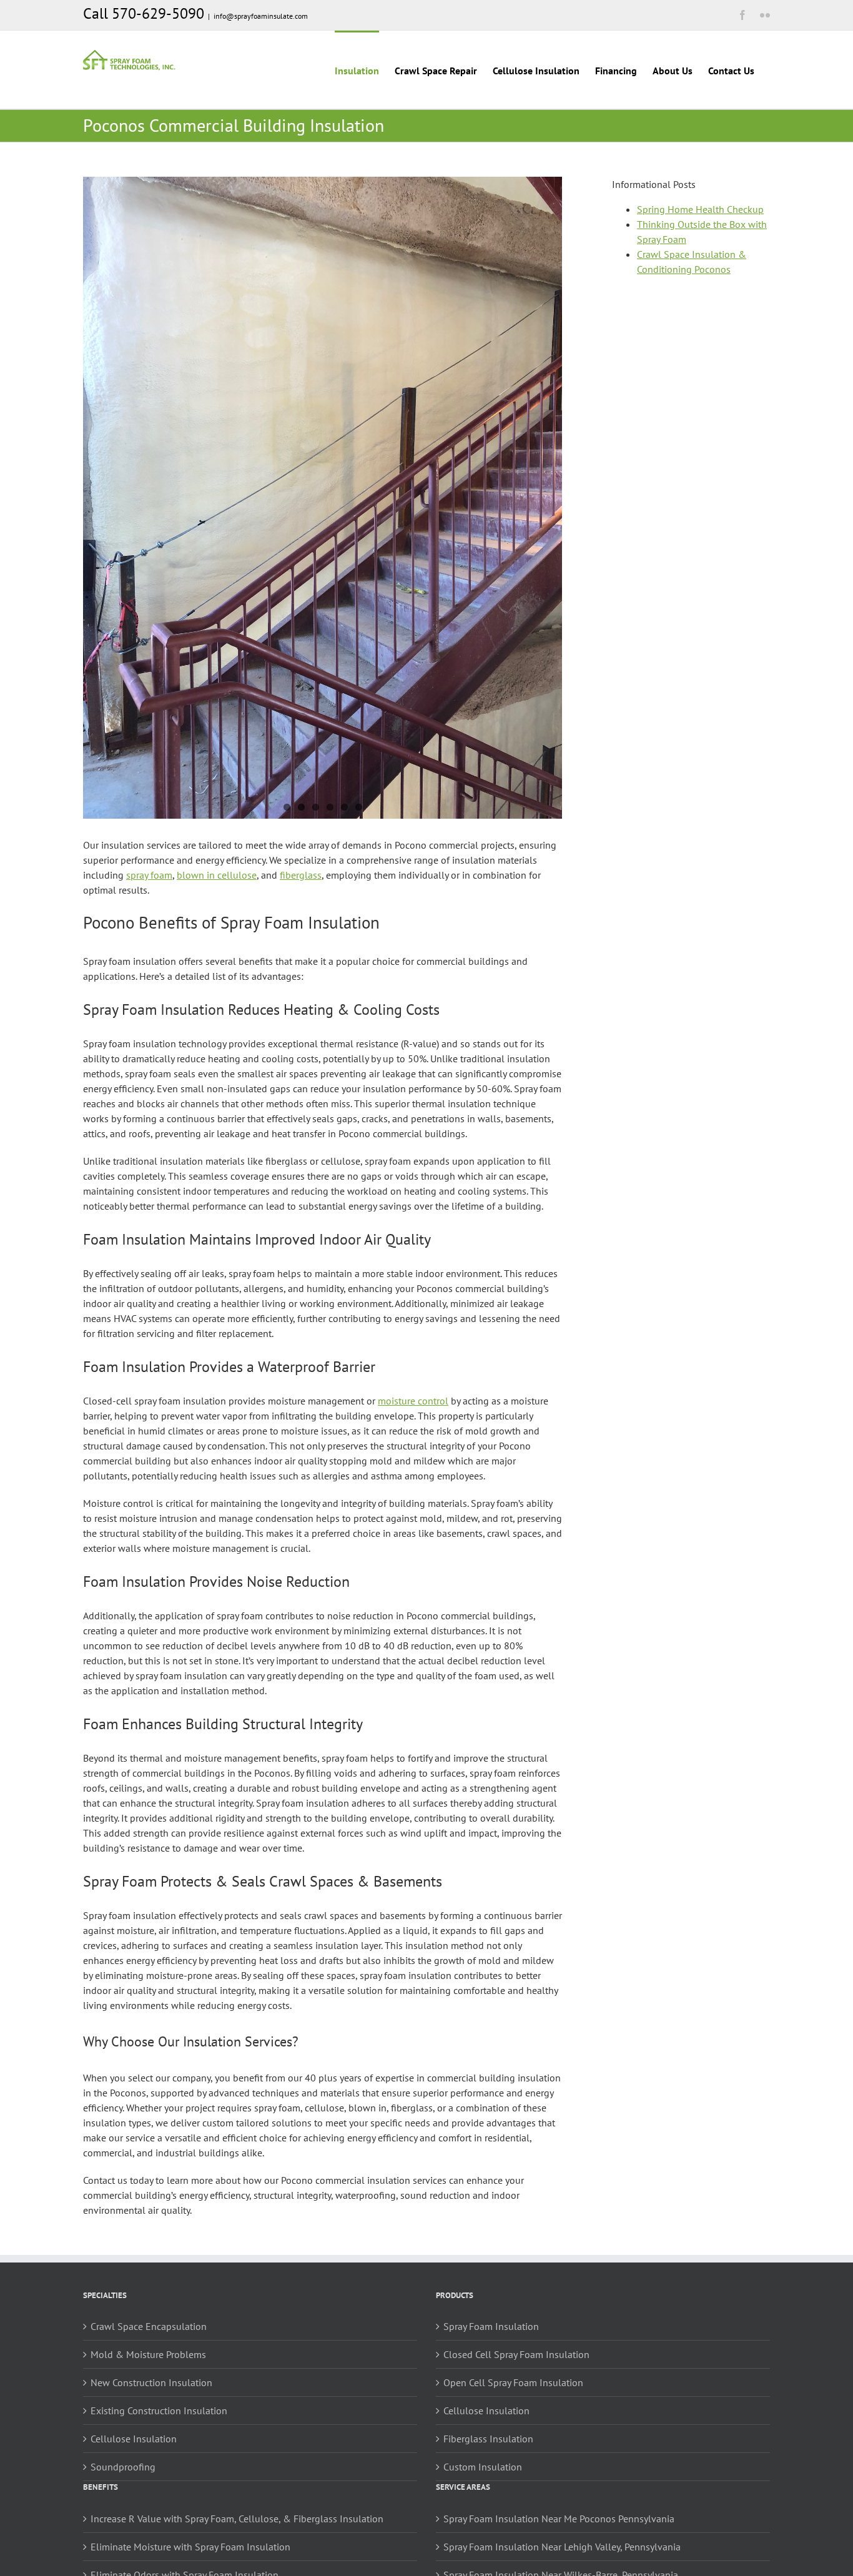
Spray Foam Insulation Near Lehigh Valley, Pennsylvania (562, 2547)
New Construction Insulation (151, 2382)
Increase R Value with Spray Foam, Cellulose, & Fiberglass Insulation (237, 2519)
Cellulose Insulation (134, 2439)
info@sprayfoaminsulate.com (261, 16)
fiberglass (301, 875)
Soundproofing (123, 2467)
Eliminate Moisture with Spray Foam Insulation (190, 2547)
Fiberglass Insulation (488, 2439)
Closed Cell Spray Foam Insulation (516, 2354)
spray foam (149, 875)
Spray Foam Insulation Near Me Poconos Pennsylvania (559, 2519)
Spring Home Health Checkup (700, 209)
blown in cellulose (217, 875)
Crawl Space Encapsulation (149, 2326)
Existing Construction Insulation (159, 2411)
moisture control (413, 1401)
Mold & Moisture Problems (148, 2354)
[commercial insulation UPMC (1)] (323, 498)
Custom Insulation (483, 2467)
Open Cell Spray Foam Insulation (513, 2382)
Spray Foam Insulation (491, 2326)
